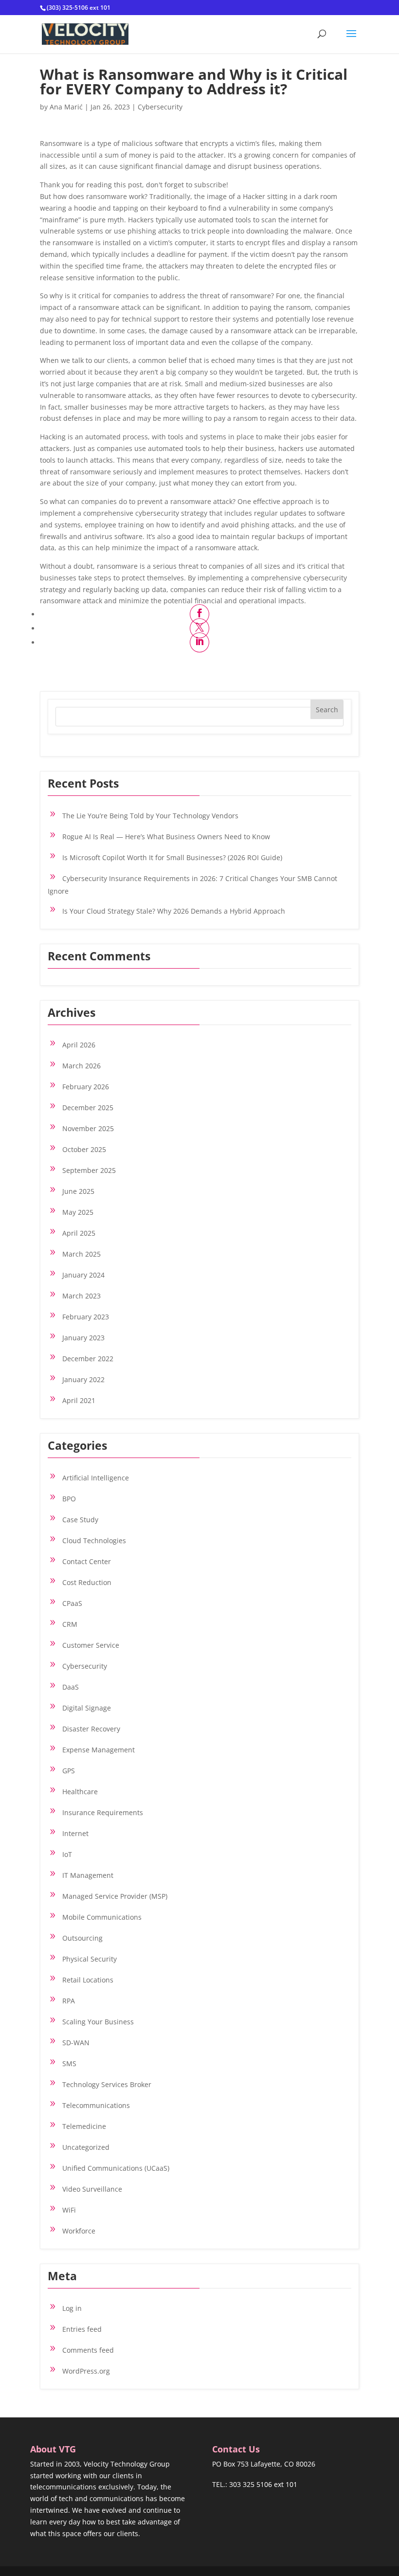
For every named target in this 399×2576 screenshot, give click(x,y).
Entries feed (82, 2329)
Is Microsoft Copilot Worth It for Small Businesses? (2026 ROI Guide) (172, 857)
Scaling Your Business (98, 2022)
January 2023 (83, 1338)
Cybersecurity (160, 107)
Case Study (80, 1520)
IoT (67, 1854)
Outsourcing (82, 1938)
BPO (69, 1499)
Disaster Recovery (91, 1729)
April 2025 (79, 1233)
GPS (69, 1771)
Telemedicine (84, 2126)
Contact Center (87, 1561)
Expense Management (99, 1750)
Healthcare (80, 1792)
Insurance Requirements (103, 1812)
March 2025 (82, 1254)
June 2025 (78, 1191)
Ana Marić (66, 107)
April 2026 (79, 1045)
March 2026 (82, 1066)
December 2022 (88, 1359)
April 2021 (79, 1400)
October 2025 (84, 1149)
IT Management (88, 1875)
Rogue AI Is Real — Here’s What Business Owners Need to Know (166, 837)
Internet (75, 1833)
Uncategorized (86, 2147)
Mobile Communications (102, 1917)
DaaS (71, 1687)
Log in (72, 2308)
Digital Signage (87, 1708)
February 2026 (86, 1087)
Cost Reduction (87, 1582)
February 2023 (86, 1317)
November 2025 (88, 1128)
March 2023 (82, 1296)
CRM (70, 1624)
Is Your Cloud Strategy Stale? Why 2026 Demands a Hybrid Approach (174, 911)
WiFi (69, 2210)
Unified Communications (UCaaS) (116, 2168)
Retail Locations (88, 1980)
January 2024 (83, 1275)
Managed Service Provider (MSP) (115, 1896)
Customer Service (91, 1645)
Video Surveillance (92, 2189)
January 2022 (83, 1379)
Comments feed (88, 2350)
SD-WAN (76, 2043)
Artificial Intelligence (96, 1478)
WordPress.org (86, 2371)
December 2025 (88, 1108)
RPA (69, 2001)
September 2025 (89, 1170)
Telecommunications (96, 2105)
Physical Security (90, 1959)
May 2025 (78, 1212)
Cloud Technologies (94, 1540)
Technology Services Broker (107, 2084)
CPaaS (72, 1603)
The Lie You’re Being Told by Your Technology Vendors (150, 816)
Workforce (79, 2231)
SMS (69, 2063)
